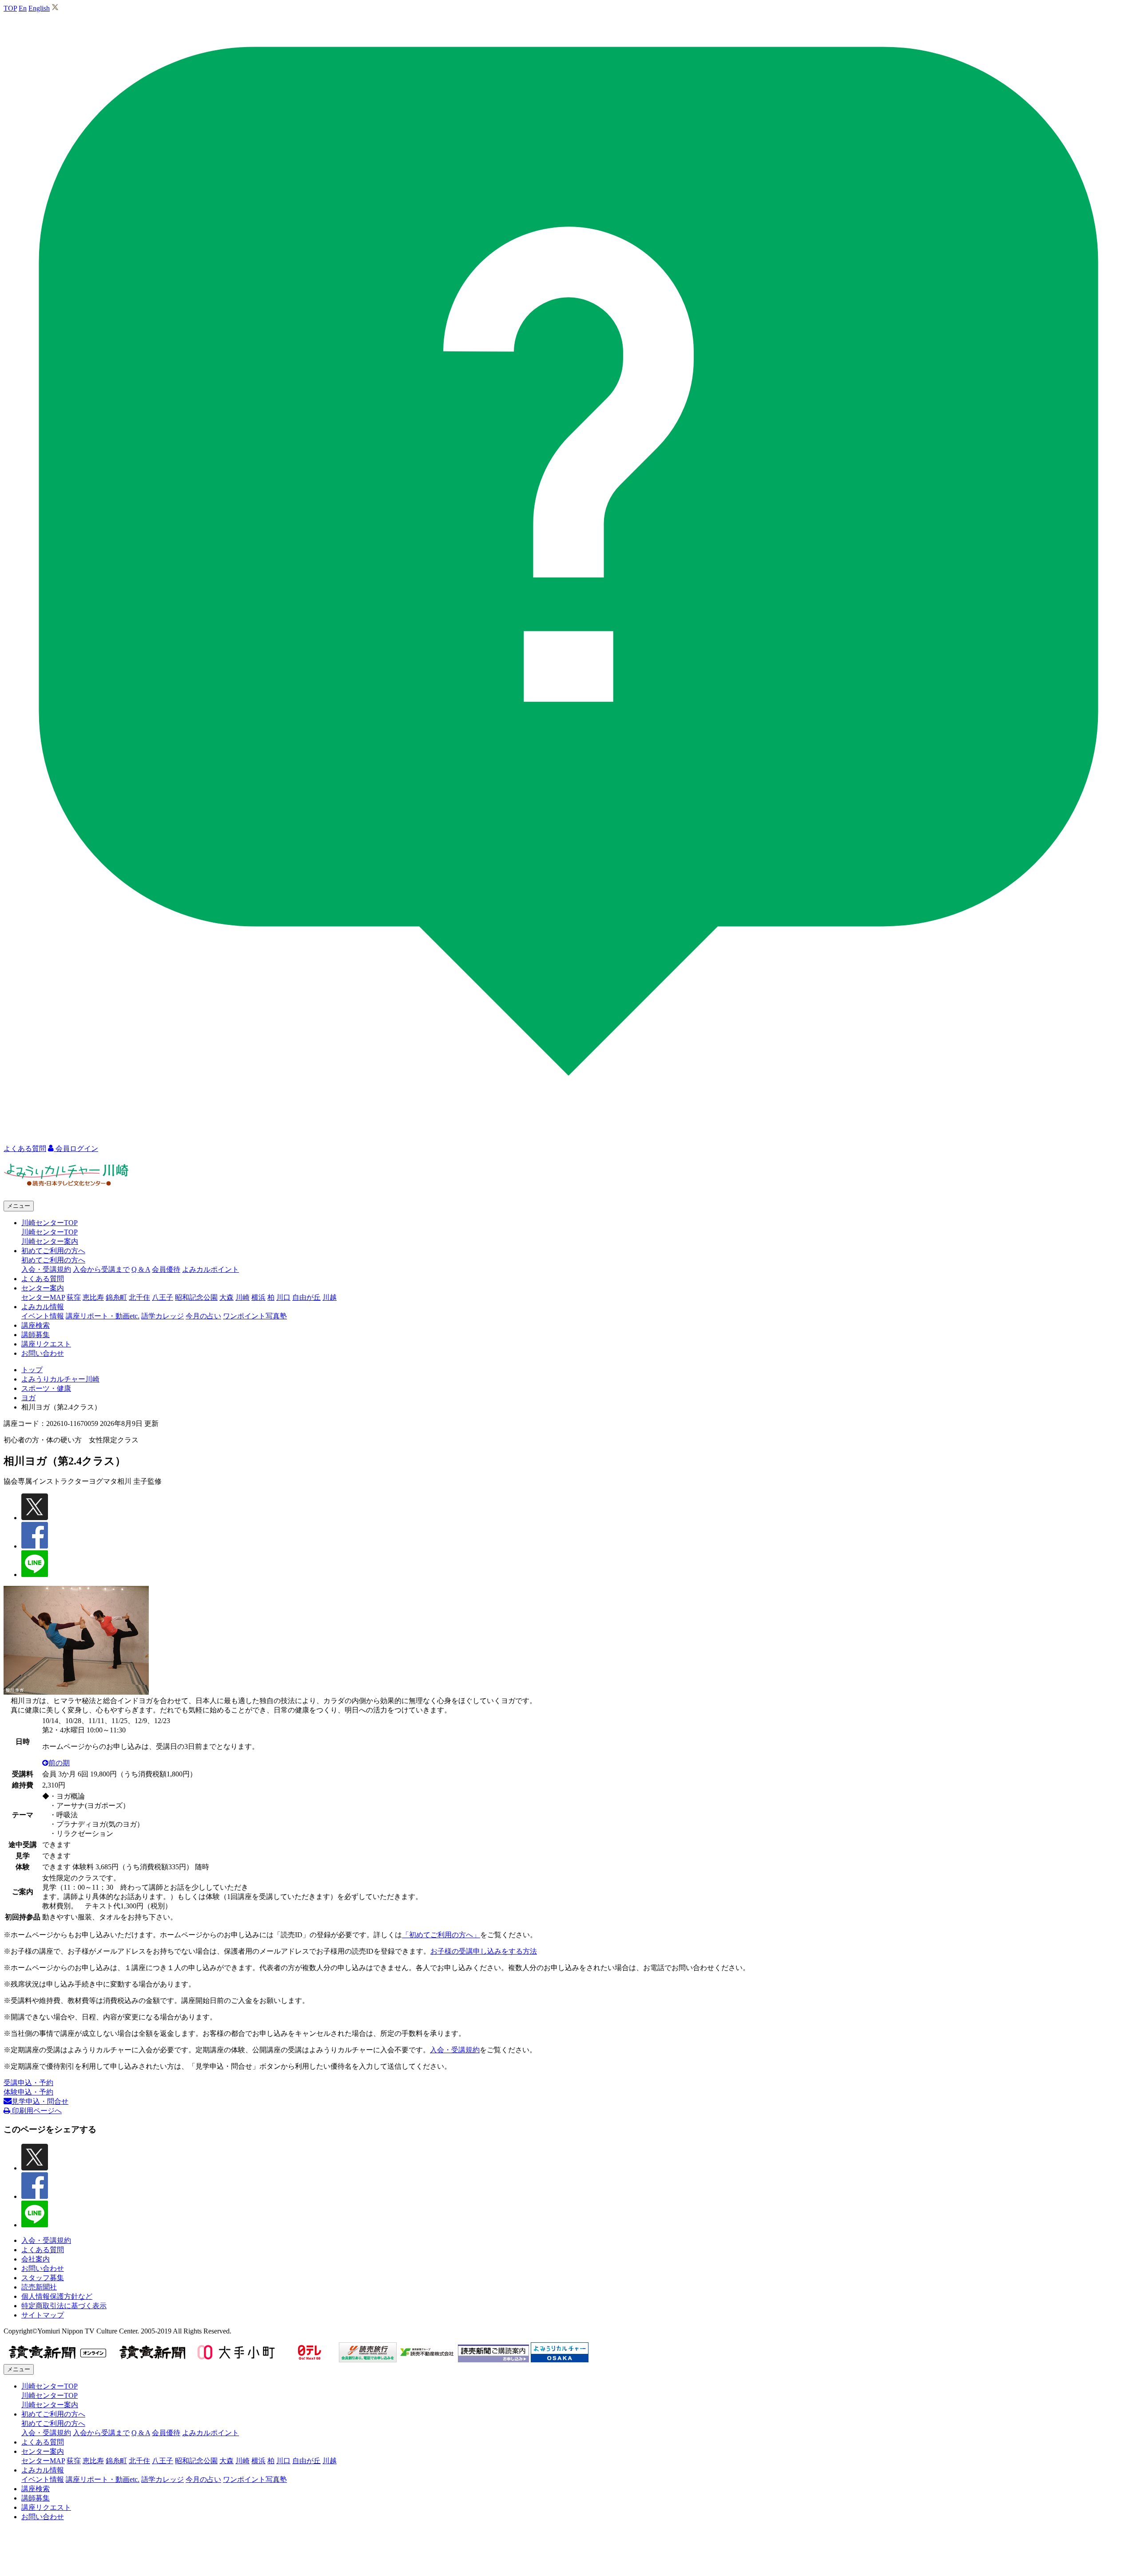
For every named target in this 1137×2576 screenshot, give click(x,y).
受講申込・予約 (28, 2083)
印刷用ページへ (36, 2111)
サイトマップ (43, 2315)
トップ (32, 1370)
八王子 (163, 1297)
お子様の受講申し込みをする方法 (484, 1951)
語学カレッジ (163, 1316)
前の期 (59, 1763)
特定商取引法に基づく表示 (64, 2306)
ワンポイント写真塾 (255, 1316)
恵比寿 (93, 1297)
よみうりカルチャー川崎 (60, 1379)
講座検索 (36, 1325)
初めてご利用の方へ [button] (53, 1251)
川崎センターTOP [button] (50, 1223)
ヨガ (28, 1398)
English (39, 8)
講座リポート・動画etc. (103, 1316)
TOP (10, 8)
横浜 (258, 1297)
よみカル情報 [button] (43, 1307)
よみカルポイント (211, 1269)
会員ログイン (76, 1149)
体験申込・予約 (28, 2092)
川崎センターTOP (50, 1232)
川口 (283, 1297)
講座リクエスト (46, 1344)
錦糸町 (116, 1297)
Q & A (141, 1269)
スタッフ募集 (43, 2278)
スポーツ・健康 (46, 1388)
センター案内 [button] (43, 1288)
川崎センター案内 (50, 1241)
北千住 (139, 1297)
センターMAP (43, 1297)
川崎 (243, 1297)
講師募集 (36, 1335)
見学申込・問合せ (40, 2101)
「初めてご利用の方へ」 (441, 1935)
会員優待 (166, 1269)
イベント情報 (43, 1316)
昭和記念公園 (196, 1297)
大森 (227, 1297)
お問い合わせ (43, 1353)
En (23, 8)
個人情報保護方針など (57, 2296)
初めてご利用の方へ (53, 1260)
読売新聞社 (39, 2287)
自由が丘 (306, 1297)
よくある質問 (43, 1279)
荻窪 (74, 1297)
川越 (330, 1297)
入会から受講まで (101, 1269)
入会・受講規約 (46, 1269)
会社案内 (36, 2259)
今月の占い (203, 1316)
